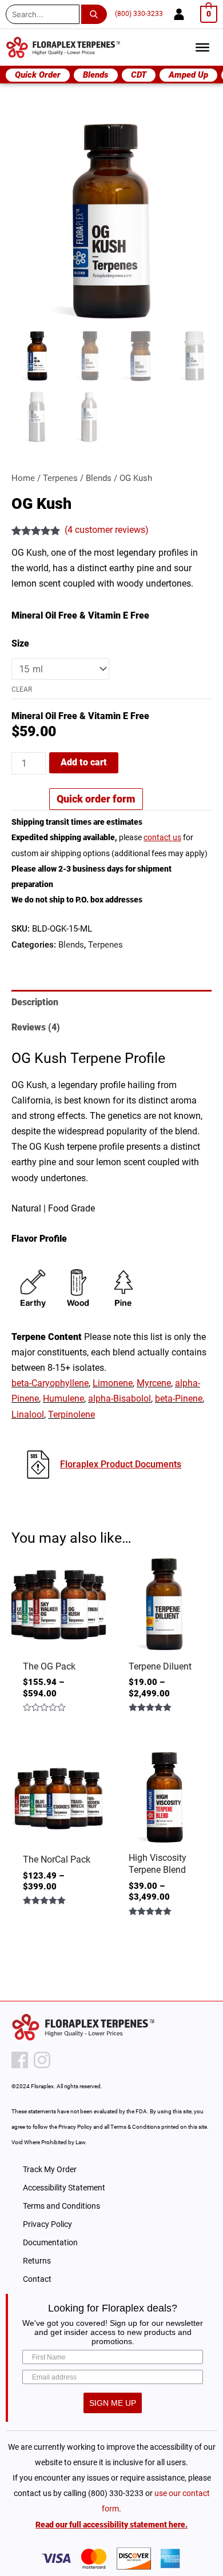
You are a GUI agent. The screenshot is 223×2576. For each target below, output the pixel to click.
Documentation (50, 2242)
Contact (37, 2279)
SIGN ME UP (113, 2403)
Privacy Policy (47, 2224)
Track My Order (50, 2169)
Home (23, 478)
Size (20, 643)
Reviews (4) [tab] (36, 1027)
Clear (22, 689)
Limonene (113, 1383)
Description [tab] (35, 1002)
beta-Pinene (179, 1399)
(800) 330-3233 (139, 14)
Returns (37, 2261)
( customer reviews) (107, 530)
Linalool (28, 1415)
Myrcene (154, 1383)
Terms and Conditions (61, 2206)
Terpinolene (71, 1415)
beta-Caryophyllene (50, 1383)
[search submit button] (96, 14)
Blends (99, 478)
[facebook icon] (20, 2060)
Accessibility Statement (64, 2188)
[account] (179, 14)
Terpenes (60, 478)
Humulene (63, 1399)
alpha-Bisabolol (120, 1399)
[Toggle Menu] (202, 47)
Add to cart (84, 762)
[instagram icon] (42, 2060)
